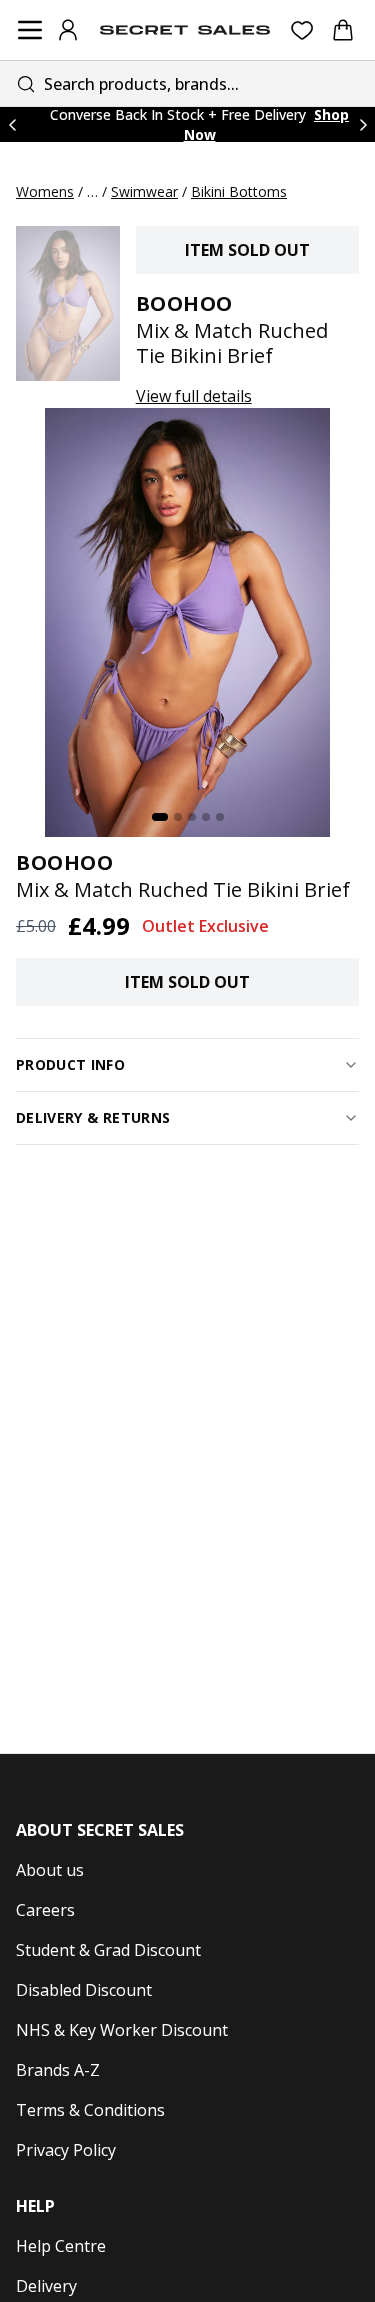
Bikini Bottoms (239, 191)
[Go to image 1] (160, 817)
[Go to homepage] (185, 30)
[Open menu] (30, 30)
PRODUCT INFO (70, 1064)
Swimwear (144, 191)
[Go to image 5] (220, 817)
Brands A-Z (58, 2070)
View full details (194, 396)
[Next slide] (363, 124)
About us (50, 1870)
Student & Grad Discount (108, 1950)
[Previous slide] (12, 124)
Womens (45, 191)
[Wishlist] (302, 30)
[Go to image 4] (206, 817)
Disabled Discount (84, 1990)
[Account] (68, 30)
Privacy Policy (66, 2150)
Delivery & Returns (93, 1117)
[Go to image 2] (178, 817)
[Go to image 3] (192, 817)
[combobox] (187, 83)
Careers (45, 1910)
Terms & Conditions (90, 2110)
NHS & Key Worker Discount (122, 2030)
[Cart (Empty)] (343, 30)
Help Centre (61, 2246)
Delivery (46, 2286)
